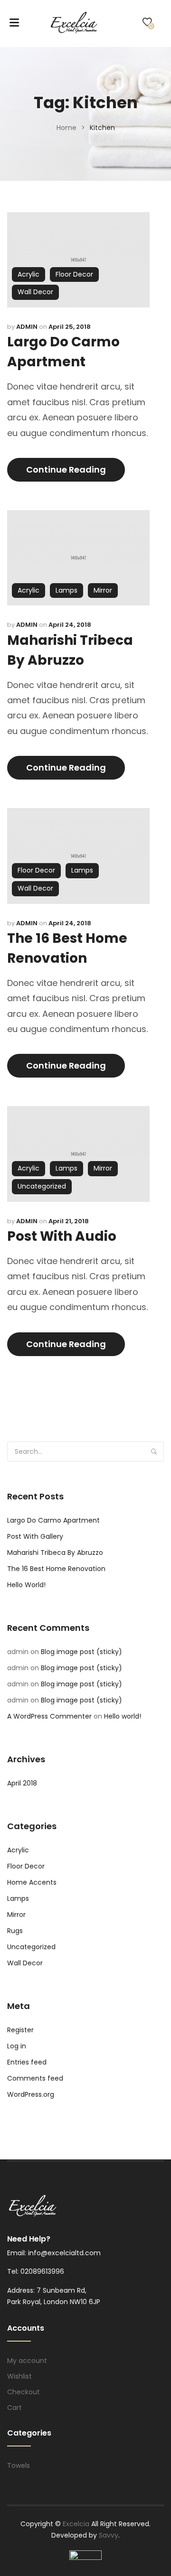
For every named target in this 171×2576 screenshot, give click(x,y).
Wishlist (19, 2376)
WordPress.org (31, 2094)
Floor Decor (74, 274)
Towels (19, 2465)
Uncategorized (42, 1186)
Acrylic (28, 274)
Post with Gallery (35, 1536)
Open (14, 22)
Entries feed (27, 2062)
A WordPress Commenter (49, 1716)
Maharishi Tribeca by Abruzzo (55, 1553)
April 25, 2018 (70, 327)
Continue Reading (66, 470)
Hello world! (26, 1585)
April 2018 (22, 1783)
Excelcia (77, 2524)
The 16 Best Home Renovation (56, 1569)
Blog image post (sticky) (81, 1652)
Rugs (15, 1931)
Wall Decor (35, 292)
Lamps (66, 590)
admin (27, 327)
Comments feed (35, 2078)
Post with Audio (62, 1236)
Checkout (24, 2392)
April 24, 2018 (70, 625)
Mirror (103, 590)
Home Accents (32, 1882)
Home (66, 128)
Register (20, 2030)
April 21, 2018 (69, 1221)
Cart (14, 2408)
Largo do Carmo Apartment (53, 1520)
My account (27, 2361)
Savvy (109, 2535)
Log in (17, 2046)
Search (154, 1451)
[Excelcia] (82, 22)
